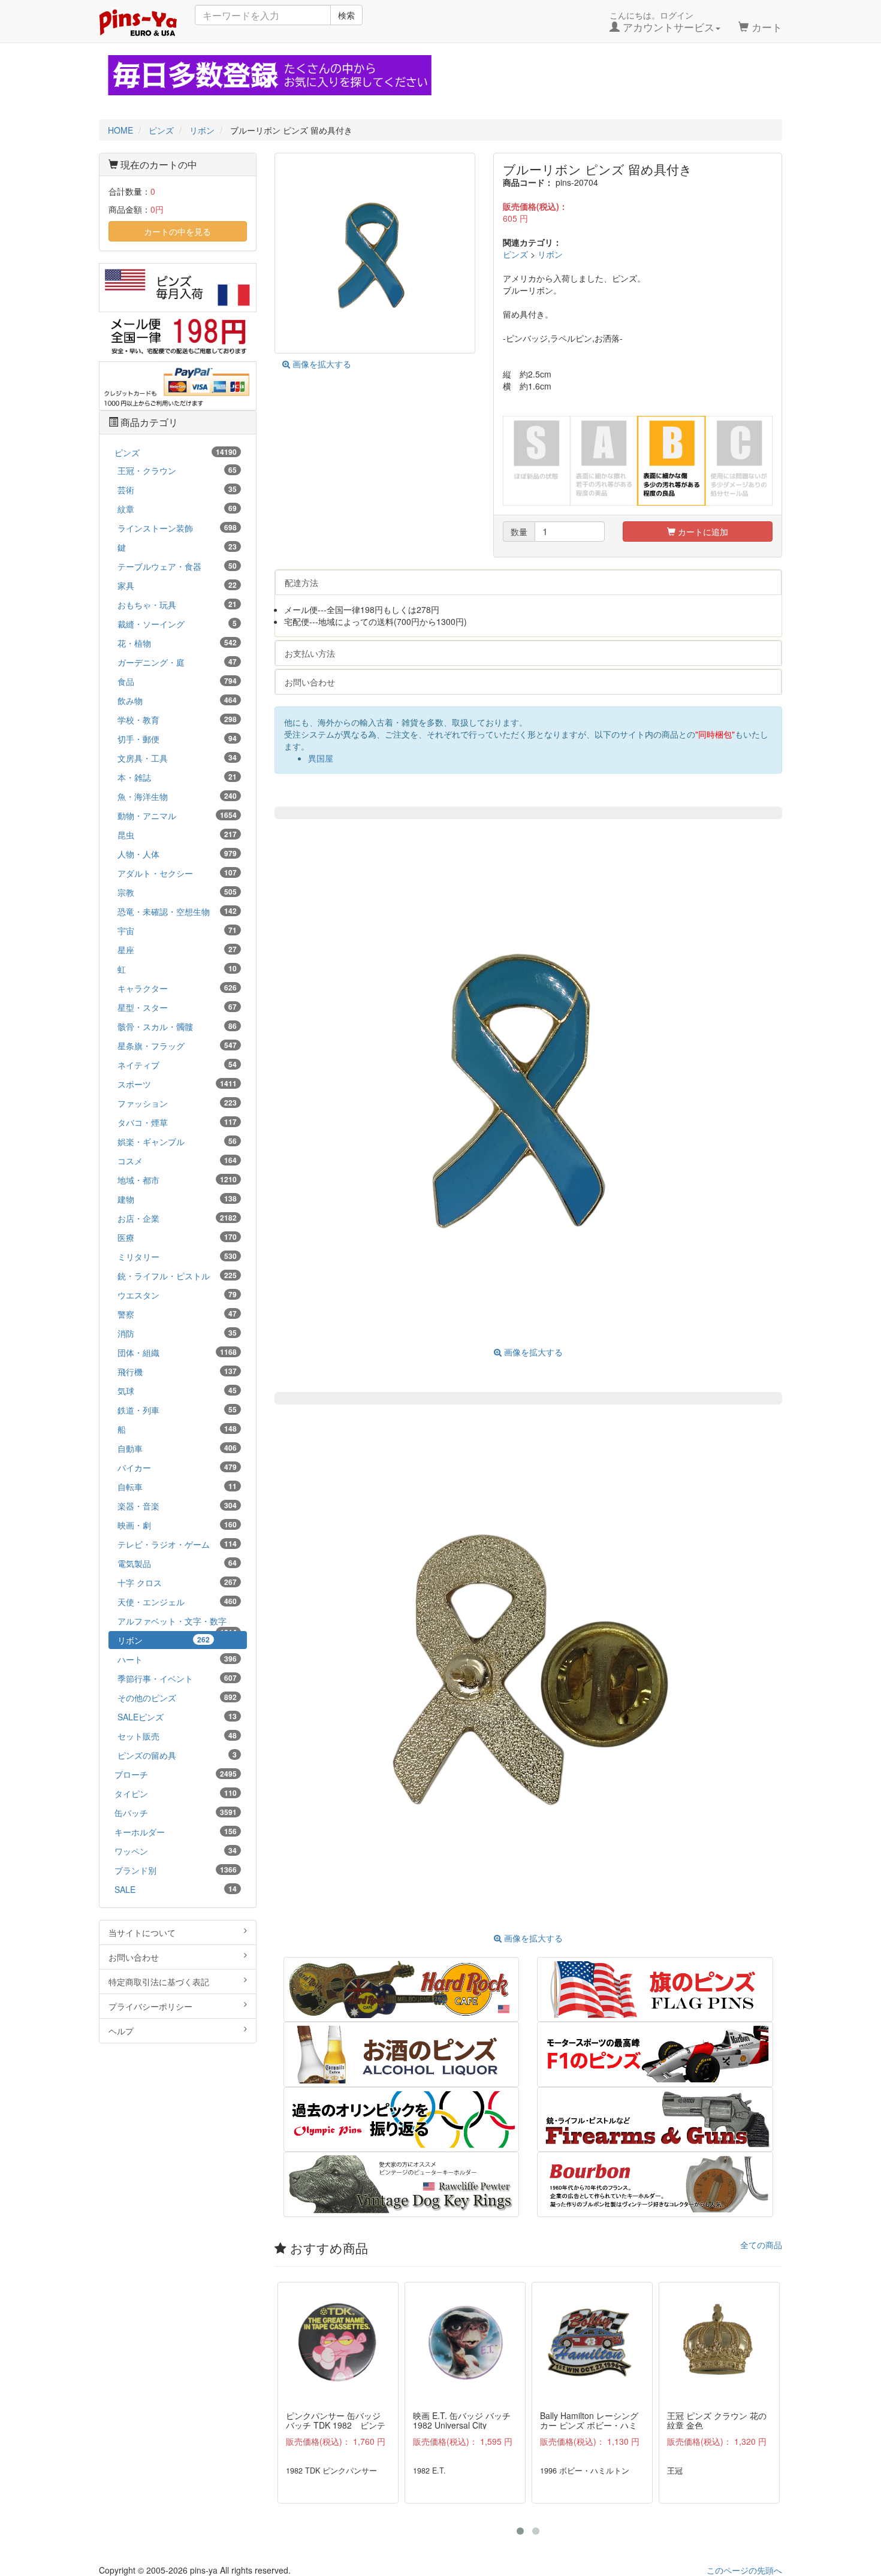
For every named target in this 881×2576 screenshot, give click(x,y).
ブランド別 (176, 1870)
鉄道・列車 (177, 1410)
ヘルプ (121, 2031)
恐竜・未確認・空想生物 (177, 911)
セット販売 (177, 1736)
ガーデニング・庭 (177, 662)
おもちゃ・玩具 (177, 605)
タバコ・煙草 (177, 1122)
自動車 (177, 1448)
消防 (177, 1333)
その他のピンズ (177, 1698)
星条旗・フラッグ (177, 1046)
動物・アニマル (177, 816)
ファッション (177, 1103)
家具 (177, 585)
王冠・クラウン (177, 470)
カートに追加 (702, 531)
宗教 (177, 892)
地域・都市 (177, 1180)
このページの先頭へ (744, 2570)
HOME (120, 130)
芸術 (177, 490)
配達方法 (301, 582)
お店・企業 (177, 1218)
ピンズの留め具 (177, 1755)
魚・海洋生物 (177, 796)
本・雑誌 (177, 777)
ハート (177, 1659)
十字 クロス (177, 1583)
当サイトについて (142, 1932)
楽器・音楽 (177, 1506)
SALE (176, 1889)
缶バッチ (176, 1813)
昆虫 (177, 835)
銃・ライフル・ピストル (177, 1276)
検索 (346, 15)
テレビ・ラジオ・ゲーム (177, 1544)
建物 (177, 1199)
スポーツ (177, 1084)
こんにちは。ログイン (662, 22)
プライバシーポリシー (150, 2006)
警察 (177, 1314)
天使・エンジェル (177, 1602)
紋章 (177, 509)
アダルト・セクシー (177, 873)
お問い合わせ (310, 682)
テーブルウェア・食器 (177, 566)
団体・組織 (177, 1352)
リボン (550, 254)
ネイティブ (177, 1065)
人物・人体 (177, 854)
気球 (177, 1391)
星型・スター (177, 1007)
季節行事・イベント (177, 1678)
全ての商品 (761, 2245)
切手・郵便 (177, 739)
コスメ (177, 1161)
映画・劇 (177, 1525)
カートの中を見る (177, 231)
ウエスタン (177, 1295)
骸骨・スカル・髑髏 (177, 1026)
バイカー (177, 1467)
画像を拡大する (321, 364)
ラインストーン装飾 (177, 528)
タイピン (176, 1793)
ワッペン (176, 1851)
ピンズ (515, 254)
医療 (177, 1237)
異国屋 (321, 758)
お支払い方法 (310, 653)
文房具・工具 (177, 758)
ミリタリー (177, 1257)
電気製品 (177, 1563)
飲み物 (177, 700)
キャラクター (177, 988)
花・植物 (177, 643)
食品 (177, 681)
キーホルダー (176, 1832)
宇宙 (177, 931)
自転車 (177, 1487)
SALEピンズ (177, 1717)
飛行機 (177, 1372)
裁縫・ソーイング (177, 624)
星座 (177, 950)
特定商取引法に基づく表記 (159, 1982)
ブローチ (176, 1774)
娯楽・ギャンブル (177, 1141)
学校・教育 (177, 720)
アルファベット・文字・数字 (177, 1622)
